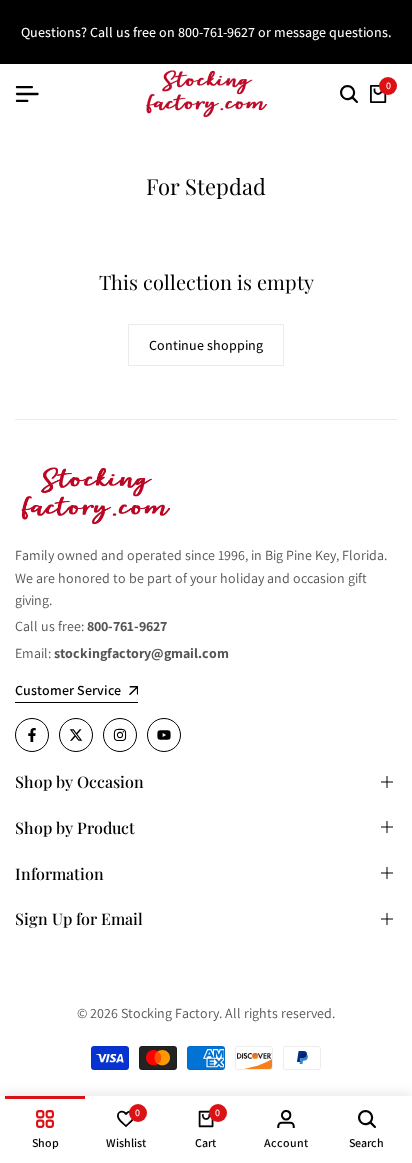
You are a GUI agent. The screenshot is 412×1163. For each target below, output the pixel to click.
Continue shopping (206, 345)
